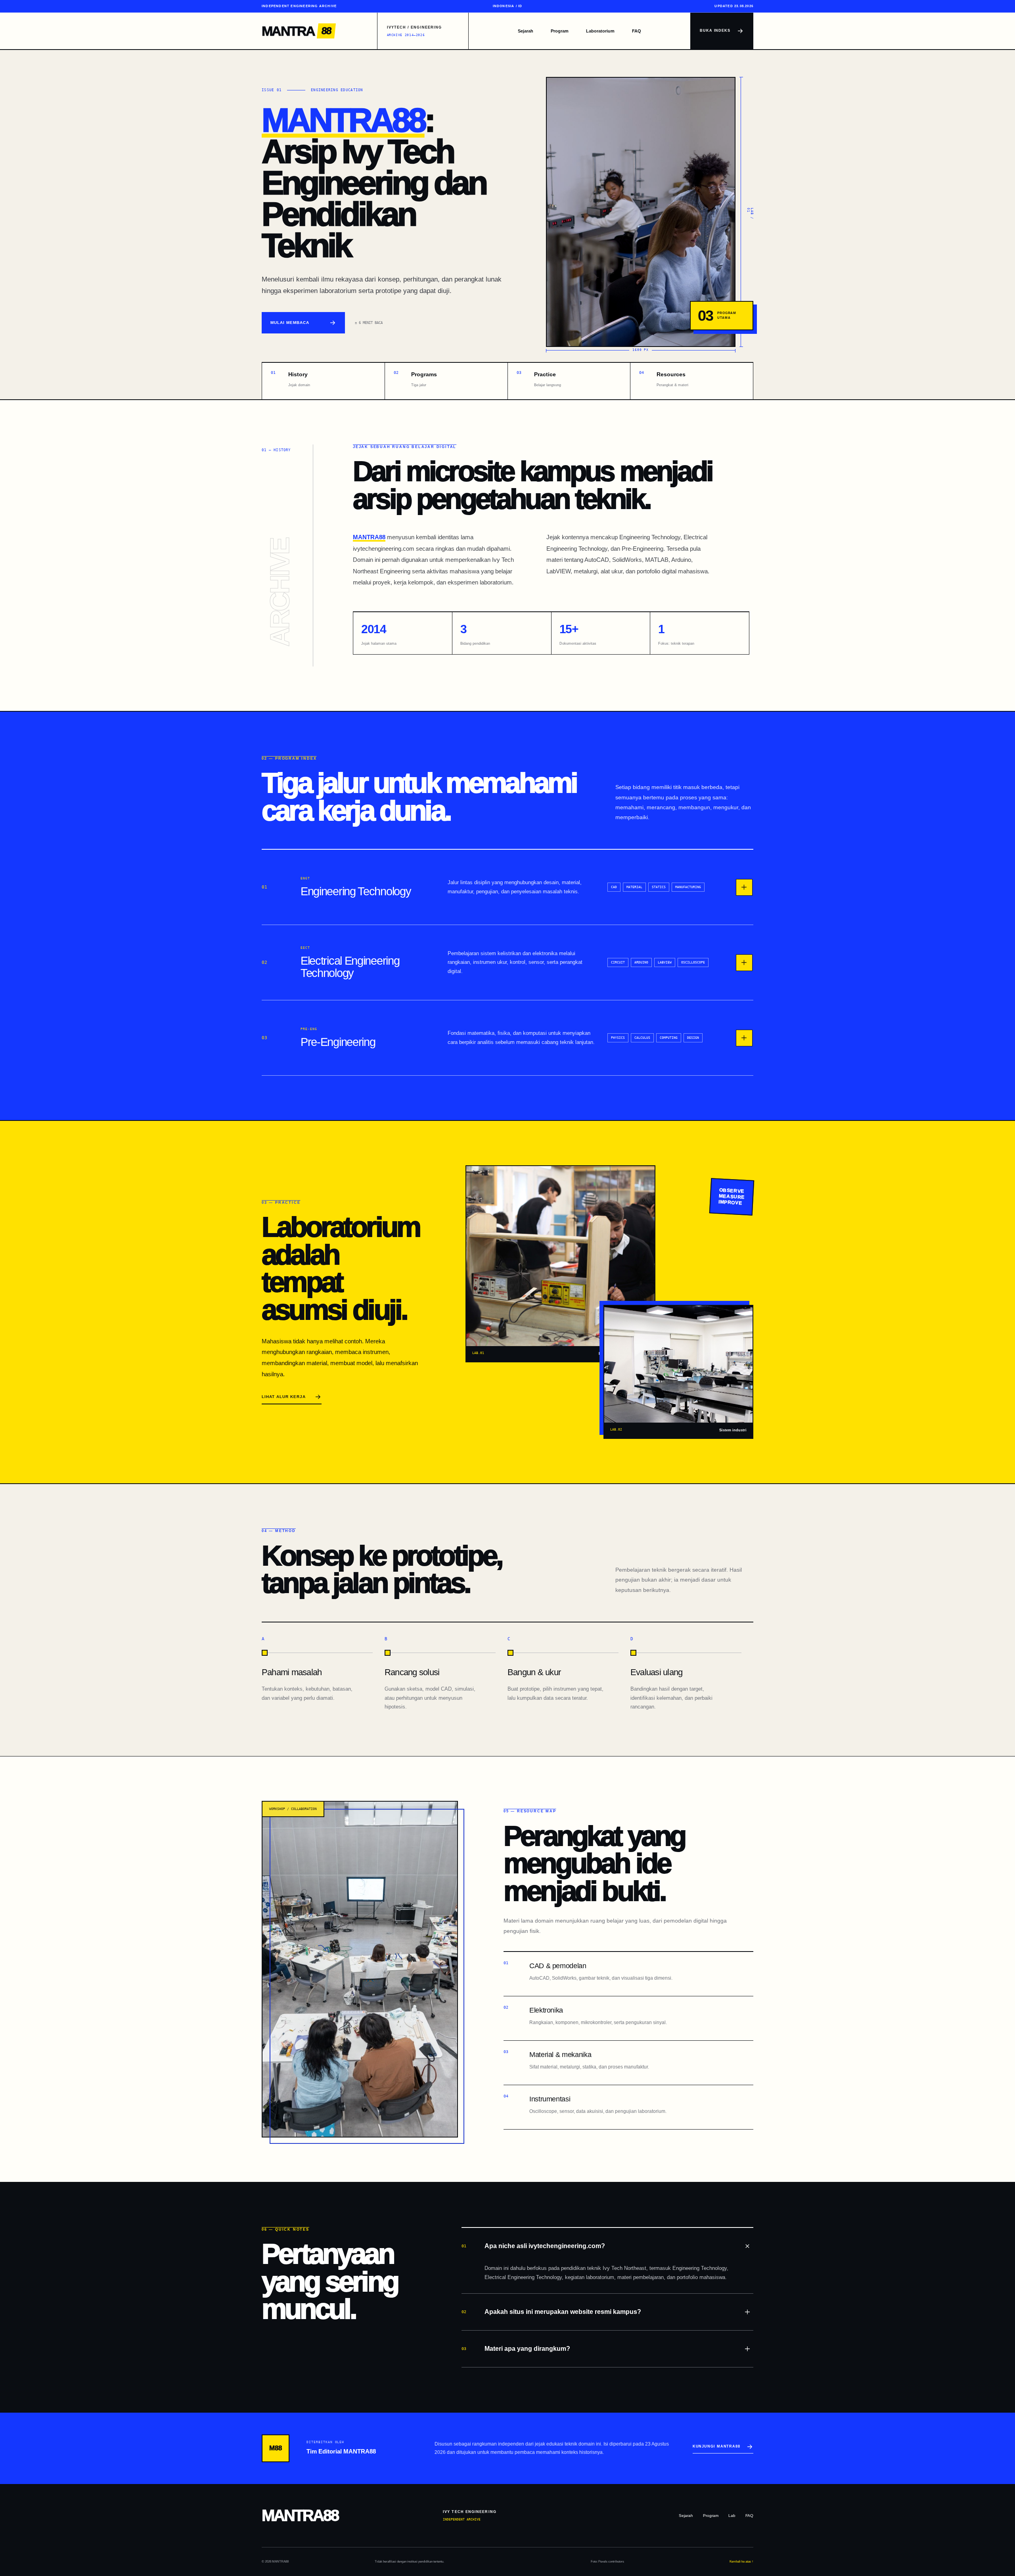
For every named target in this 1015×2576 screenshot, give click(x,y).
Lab (732, 2516)
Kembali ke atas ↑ (741, 2562)
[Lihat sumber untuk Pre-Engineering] (744, 1038)
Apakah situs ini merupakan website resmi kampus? (551, 2312)
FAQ (637, 31)
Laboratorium (600, 31)
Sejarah (526, 31)
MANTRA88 (343, 120)
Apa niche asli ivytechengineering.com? (533, 2246)
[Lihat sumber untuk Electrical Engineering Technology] (744, 963)
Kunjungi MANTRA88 (716, 2446)
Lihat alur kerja (284, 1397)
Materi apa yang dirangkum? (516, 2349)
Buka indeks (715, 31)
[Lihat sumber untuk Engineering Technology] (744, 887)
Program (560, 31)
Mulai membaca (290, 323)
